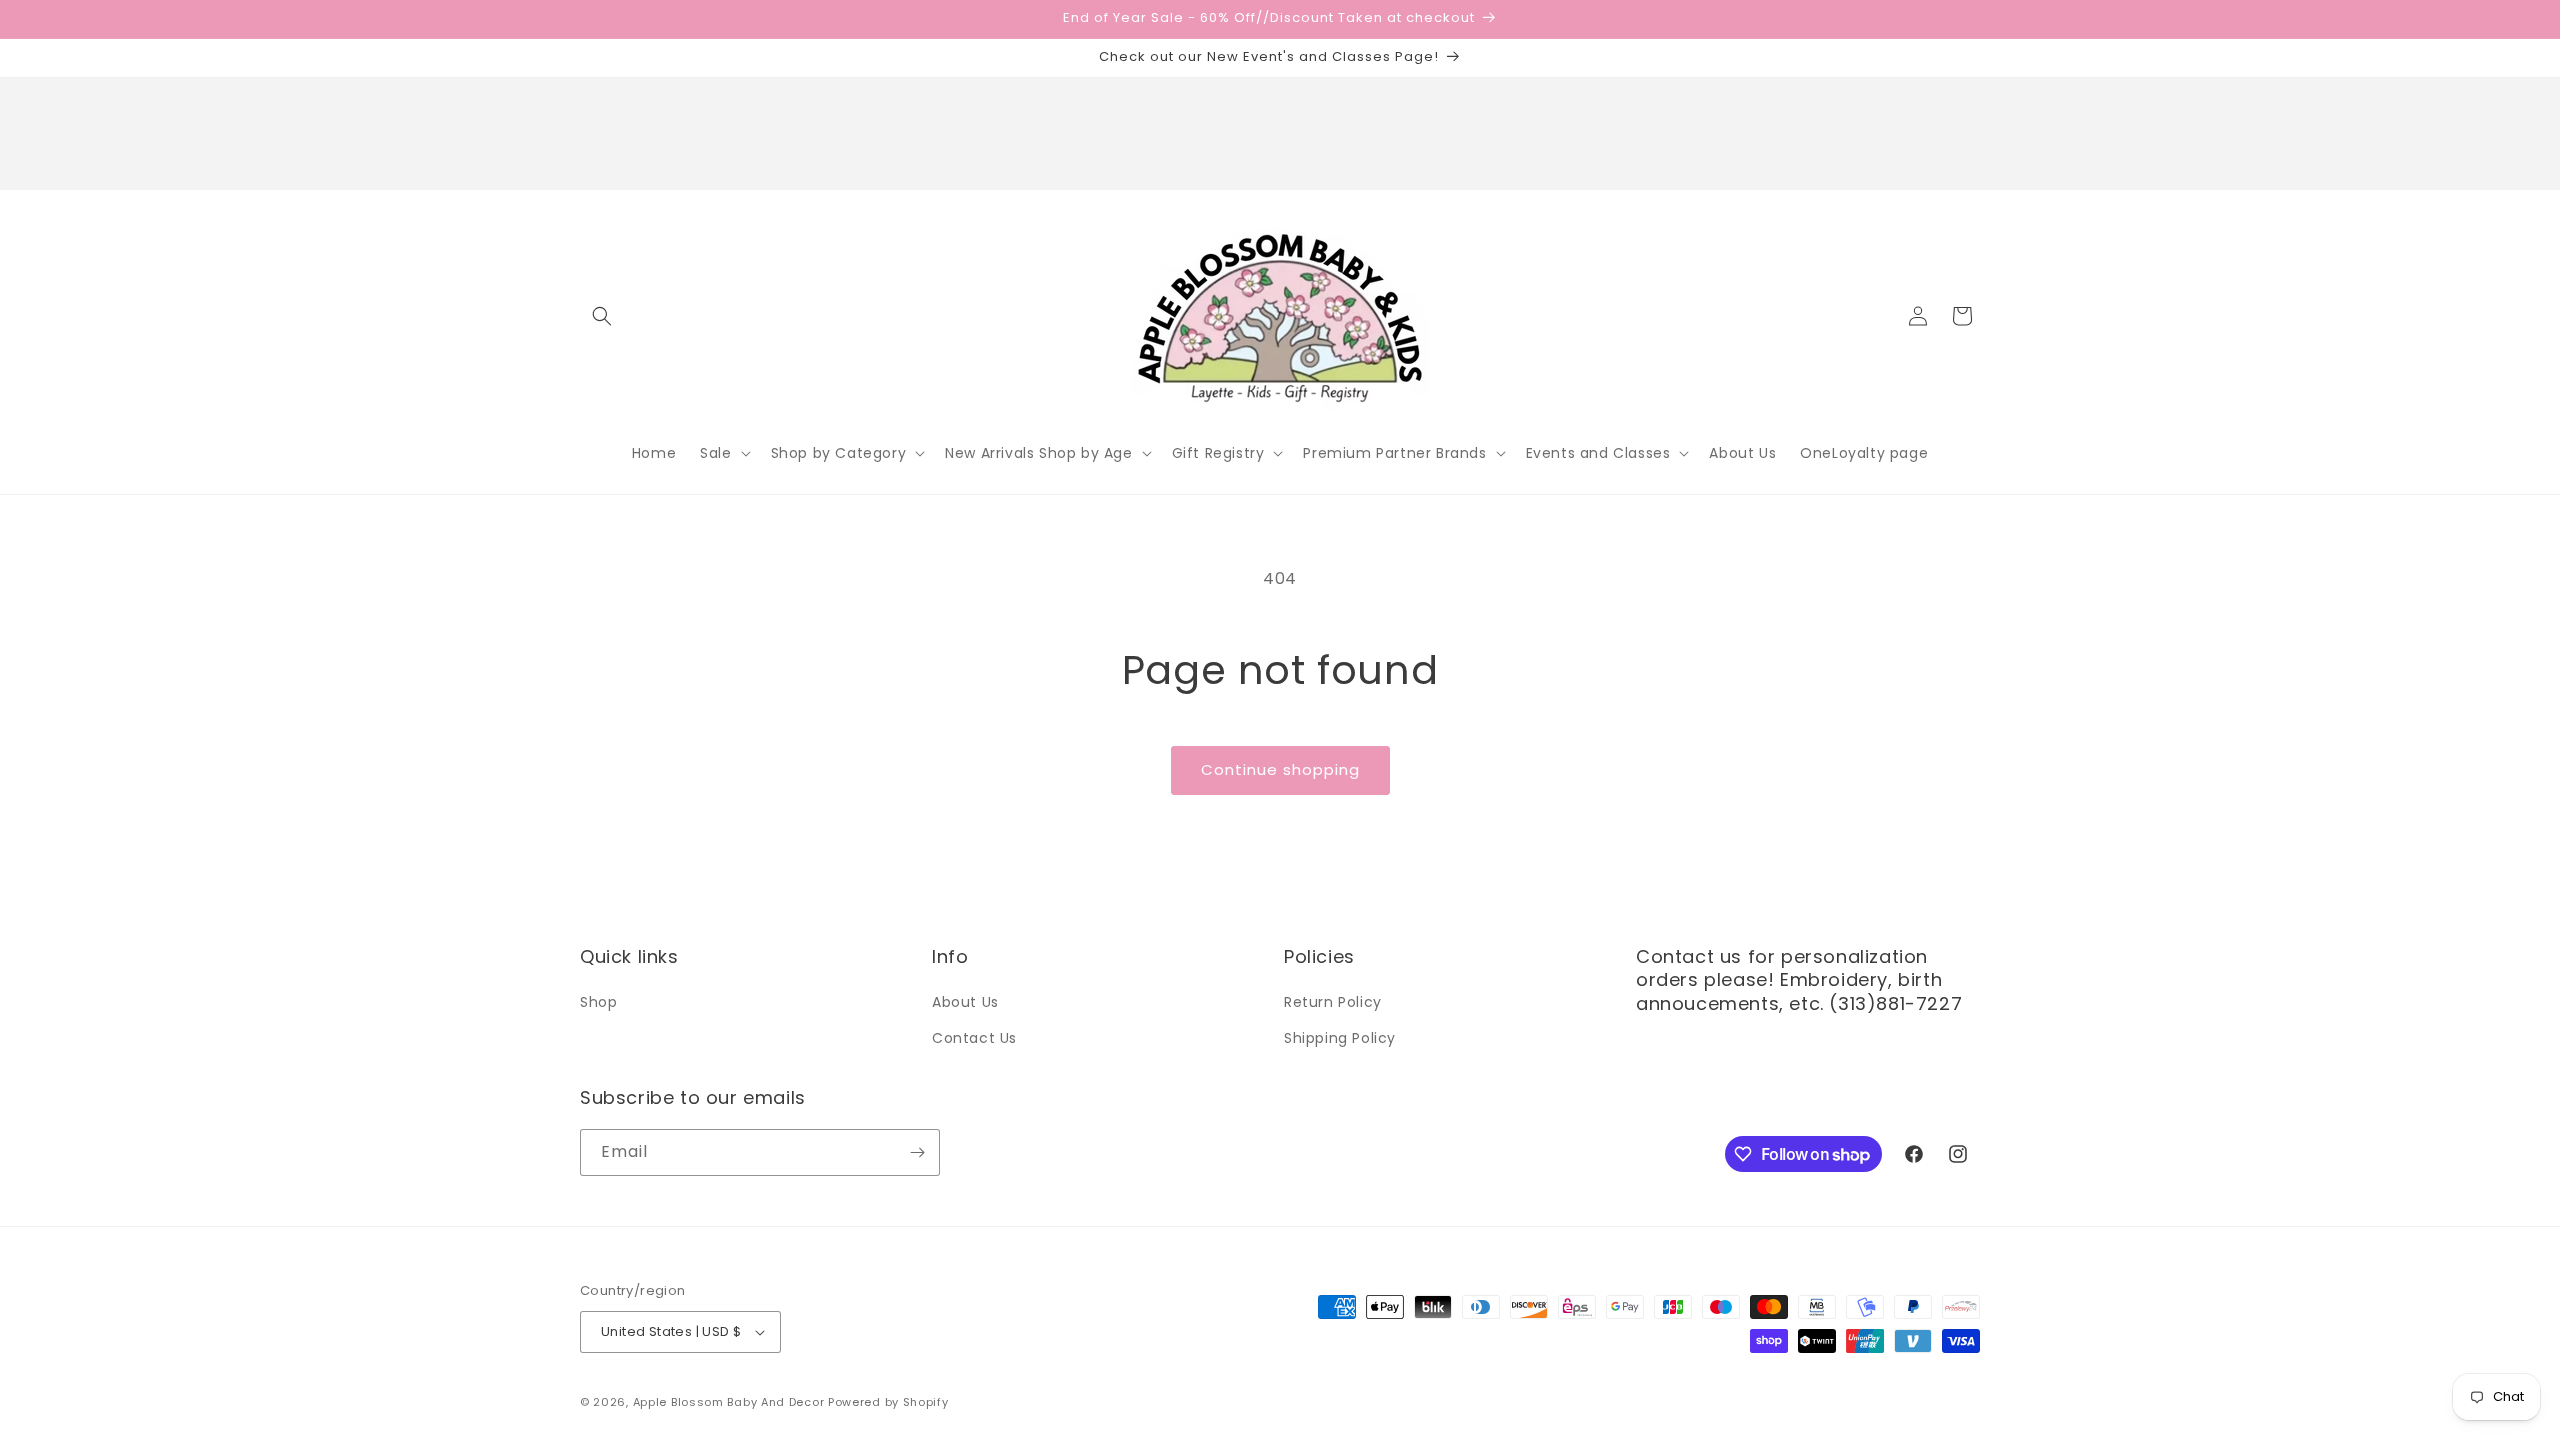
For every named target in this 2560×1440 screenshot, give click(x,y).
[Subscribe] (917, 1152)
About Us (965, 1002)
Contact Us (974, 1038)
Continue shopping (1280, 769)
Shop (598, 1002)
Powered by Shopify (888, 1402)
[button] (602, 316)
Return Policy (1333, 1002)
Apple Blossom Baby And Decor (729, 1402)
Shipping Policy (1340, 1038)
